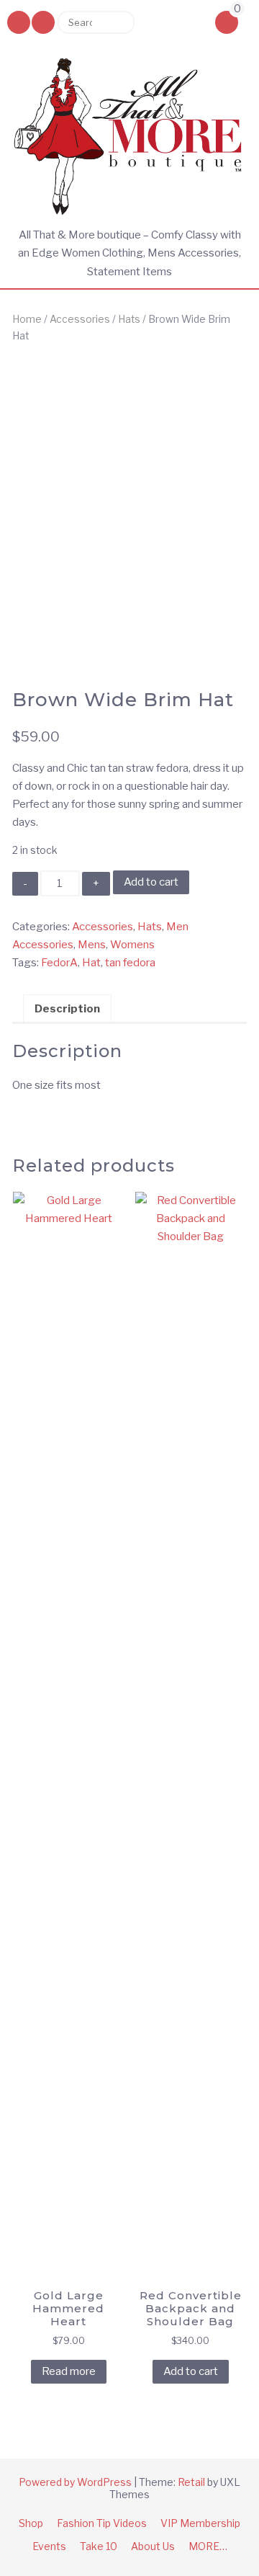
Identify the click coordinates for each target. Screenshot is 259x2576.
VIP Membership (200, 2523)
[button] (43, 22)
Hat (91, 963)
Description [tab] (67, 1009)
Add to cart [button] (191, 2371)
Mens (92, 945)
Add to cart (151, 882)
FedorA (59, 963)
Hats (129, 319)
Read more (69, 2371)
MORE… (208, 2546)
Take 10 (99, 2546)
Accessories (80, 319)
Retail (191, 2482)
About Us (153, 2546)
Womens (132, 945)
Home (27, 319)
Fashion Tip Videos (102, 2523)
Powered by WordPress (75, 2482)
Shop (31, 2523)
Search (118, 22)
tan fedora (130, 963)
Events (49, 2546)
